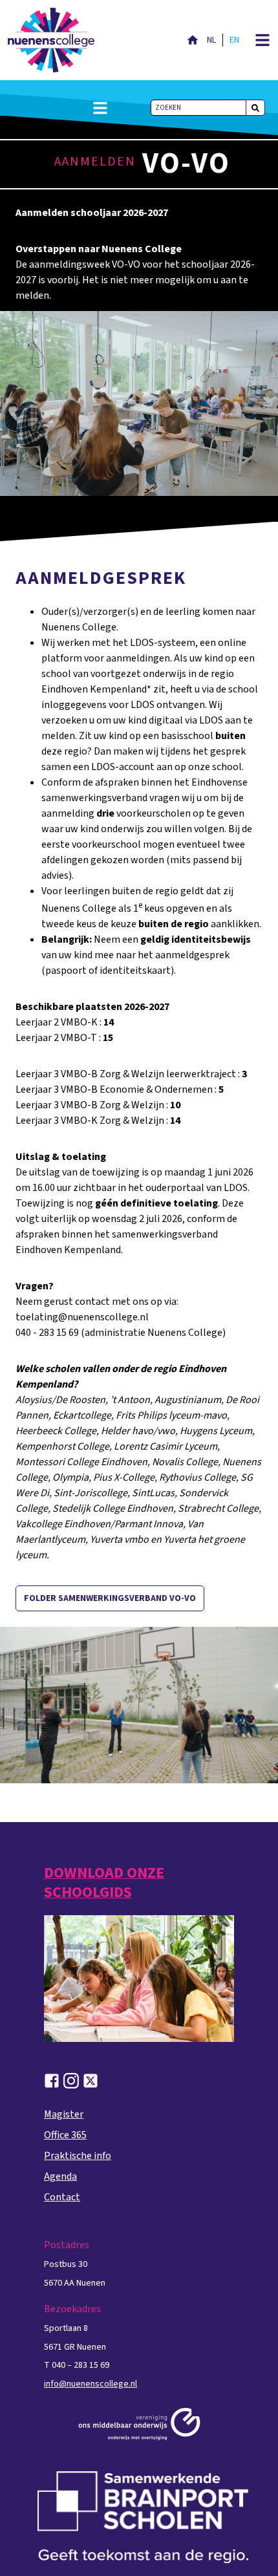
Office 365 (65, 2135)
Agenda (60, 2176)
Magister (64, 2114)
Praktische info (78, 2156)
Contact (62, 2197)
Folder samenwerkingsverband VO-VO (110, 1598)
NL (211, 40)
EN (234, 40)
